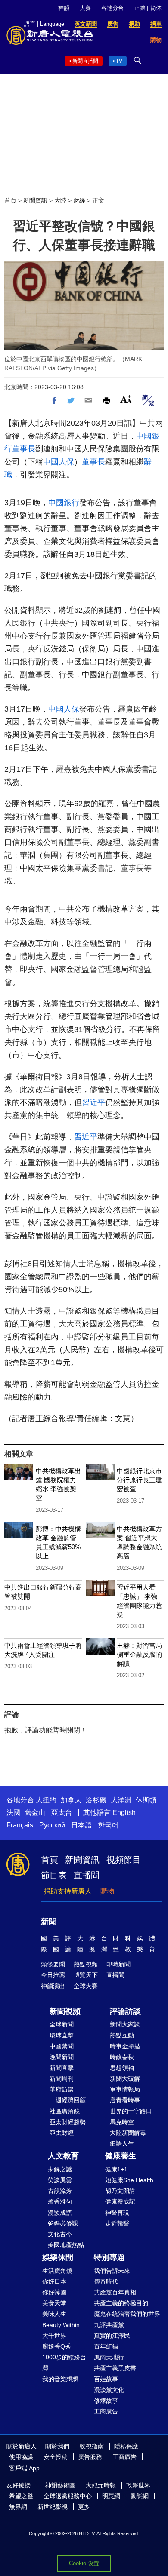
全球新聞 (62, 2024)
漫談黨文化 (109, 2390)
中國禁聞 (62, 2046)
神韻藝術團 (60, 2485)
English (124, 1813)
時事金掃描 (125, 2046)
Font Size (126, 399)
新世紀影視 (53, 2507)
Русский (52, 1825)
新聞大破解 (125, 2079)
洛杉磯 (96, 1800)
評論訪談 (125, 2011)
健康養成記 (120, 2201)
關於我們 (57, 2446)
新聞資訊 (35, 200)
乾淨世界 (138, 2485)
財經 (79, 200)
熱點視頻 (86, 1964)
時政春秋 (122, 2057)
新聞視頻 (65, 2011)
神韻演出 (53, 1986)
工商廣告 (106, 2411)
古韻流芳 (60, 2191)
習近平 (93, 1102)
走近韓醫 (117, 2223)
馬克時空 (122, 2122)
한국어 (108, 1825)
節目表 (54, 1875)
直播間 (87, 1875)
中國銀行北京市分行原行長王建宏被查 (139, 1480)
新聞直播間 (85, 61)
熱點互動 (122, 2035)
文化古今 (60, 2234)
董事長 (24, 449)
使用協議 (21, 2457)
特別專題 (109, 2257)
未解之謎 (60, 2169)
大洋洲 (121, 1800)
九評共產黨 (109, 2325)
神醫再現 (117, 2213)
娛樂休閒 (58, 2257)
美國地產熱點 (66, 2245)
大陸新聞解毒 (128, 2133)
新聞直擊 (62, 2068)
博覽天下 (86, 1975)
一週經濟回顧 (68, 2100)
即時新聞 (118, 1964)
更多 (84, 2507)
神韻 (64, 8)
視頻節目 (124, 1860)
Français (20, 1825)
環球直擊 (62, 2035)
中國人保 (59, 462)
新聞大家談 (125, 2024)
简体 (156, 8)
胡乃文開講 (120, 2191)
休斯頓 (146, 1800)
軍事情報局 (125, 2089)
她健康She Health (129, 2180)
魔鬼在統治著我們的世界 (127, 2314)
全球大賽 (86, 1986)
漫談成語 (60, 2213)
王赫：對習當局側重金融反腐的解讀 (139, 1654)
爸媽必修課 (63, 2223)
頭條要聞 (53, 1964)
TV (119, 61)
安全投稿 (56, 2457)
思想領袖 (122, 2068)
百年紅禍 (106, 2346)
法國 (13, 1813)
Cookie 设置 (84, 2563)
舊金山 (35, 1813)
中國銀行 (64, 503)
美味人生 (54, 2314)
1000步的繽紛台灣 (64, 2363)
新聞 (49, 1922)
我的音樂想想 (60, 2379)
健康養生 (121, 2156)
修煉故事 (106, 2401)
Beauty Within (61, 2325)
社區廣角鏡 (65, 2111)
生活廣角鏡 (57, 2271)
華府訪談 (62, 2089)
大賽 (85, 8)
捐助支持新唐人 (68, 1891)
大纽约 (46, 1800)
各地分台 (112, 8)
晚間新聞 (62, 2057)
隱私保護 (126, 2446)
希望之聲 (21, 2496)
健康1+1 (116, 2169)
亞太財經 (62, 2133)
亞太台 (62, 1813)
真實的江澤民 (112, 2336)
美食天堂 (54, 2303)
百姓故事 (106, 2379)
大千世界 (54, 2336)
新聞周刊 (62, 2079)
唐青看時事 (125, 2100)
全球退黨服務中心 (68, 2496)
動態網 (140, 2496)
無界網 (18, 2507)
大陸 (60, 200)
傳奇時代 (106, 2281)
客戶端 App (24, 2468)
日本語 (81, 1825)
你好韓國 (54, 2292)
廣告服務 (90, 2457)
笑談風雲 (60, 2180)
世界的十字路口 (131, 2111)
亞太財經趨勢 (68, 2122)
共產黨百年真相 (115, 2292)
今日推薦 (53, 1975)
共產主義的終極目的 (121, 2303)
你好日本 (54, 2281)
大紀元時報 (101, 2485)
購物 (107, 1891)
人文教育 (63, 2156)
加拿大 (71, 1800)
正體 (140, 8)
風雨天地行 (109, 2357)
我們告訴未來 (112, 2271)
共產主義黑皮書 (115, 2368)
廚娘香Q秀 (57, 2346)
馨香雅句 (60, 2201)
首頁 (10, 200)
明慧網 (111, 2496)
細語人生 (122, 2143)
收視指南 (92, 2446)
